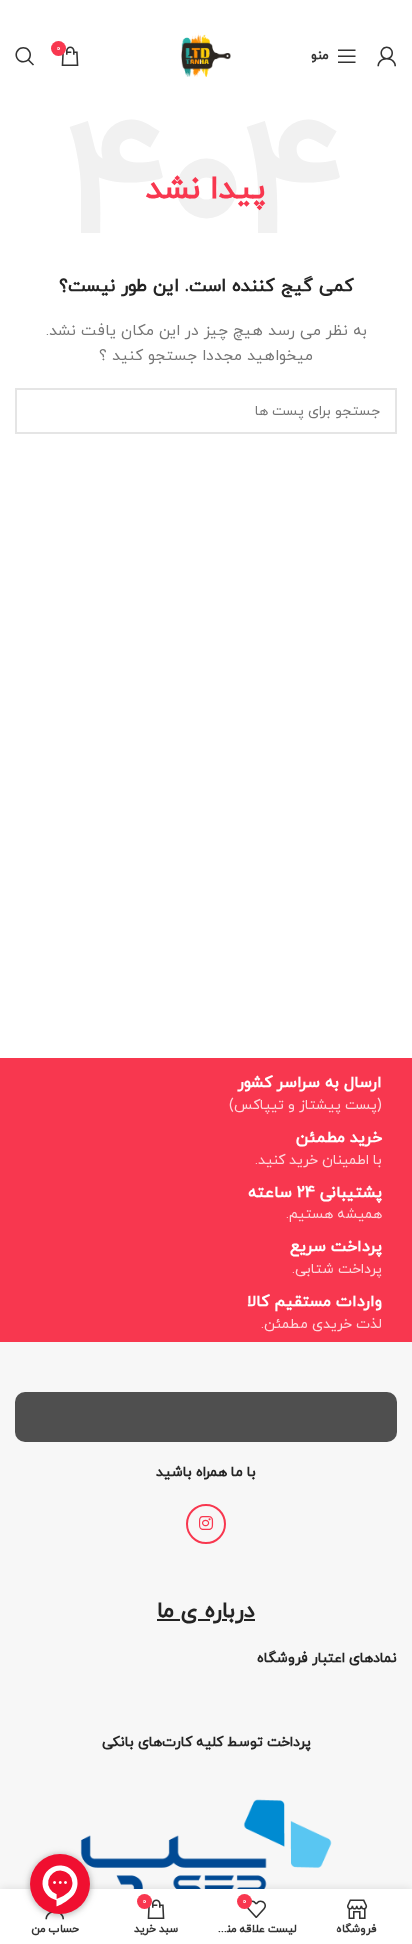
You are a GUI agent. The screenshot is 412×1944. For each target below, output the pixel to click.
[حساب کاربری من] (387, 56)
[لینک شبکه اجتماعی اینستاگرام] (206, 1524)
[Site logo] (206, 54)
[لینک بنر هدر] (236, 13)
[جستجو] (25, 56)
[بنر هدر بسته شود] (25, 13)
